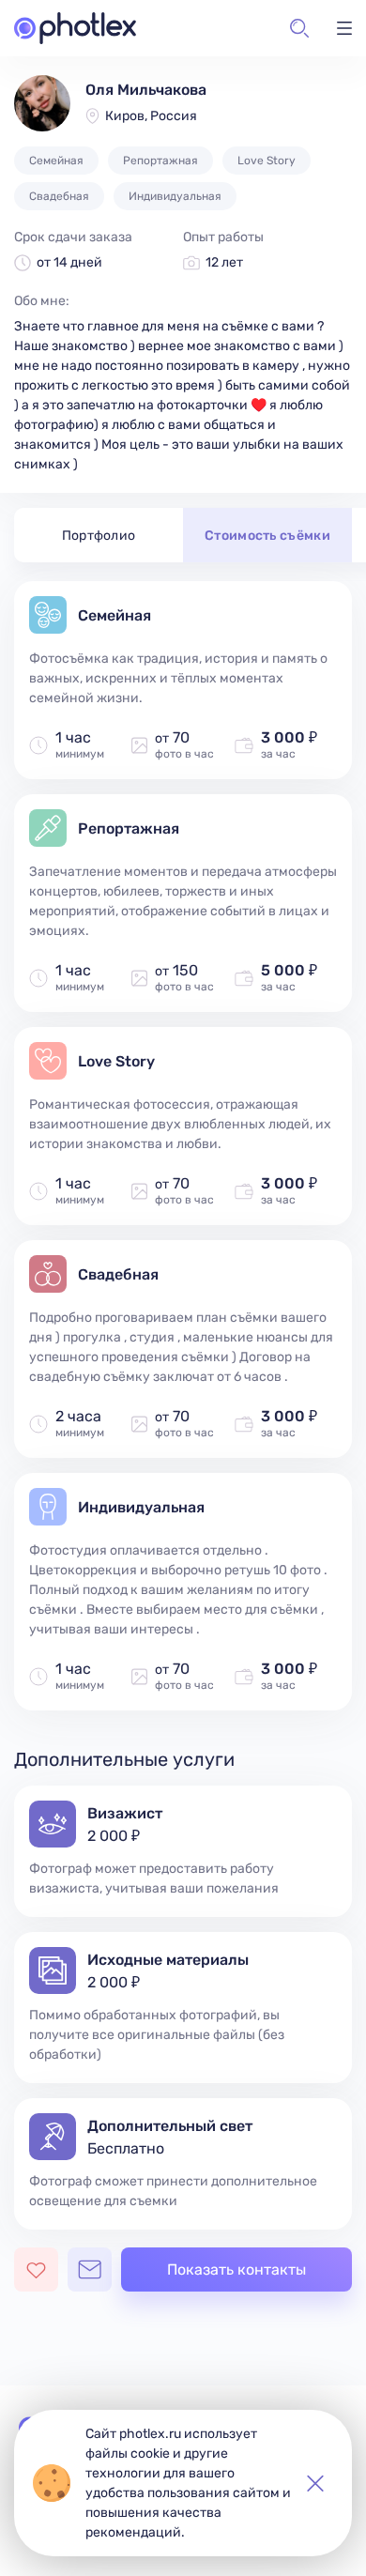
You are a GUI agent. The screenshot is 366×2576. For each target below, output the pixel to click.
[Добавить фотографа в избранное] (36, 2269)
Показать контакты (236, 2269)
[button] (299, 28)
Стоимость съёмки (267, 536)
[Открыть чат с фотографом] (90, 2269)
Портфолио (99, 536)
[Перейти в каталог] (75, 28)
